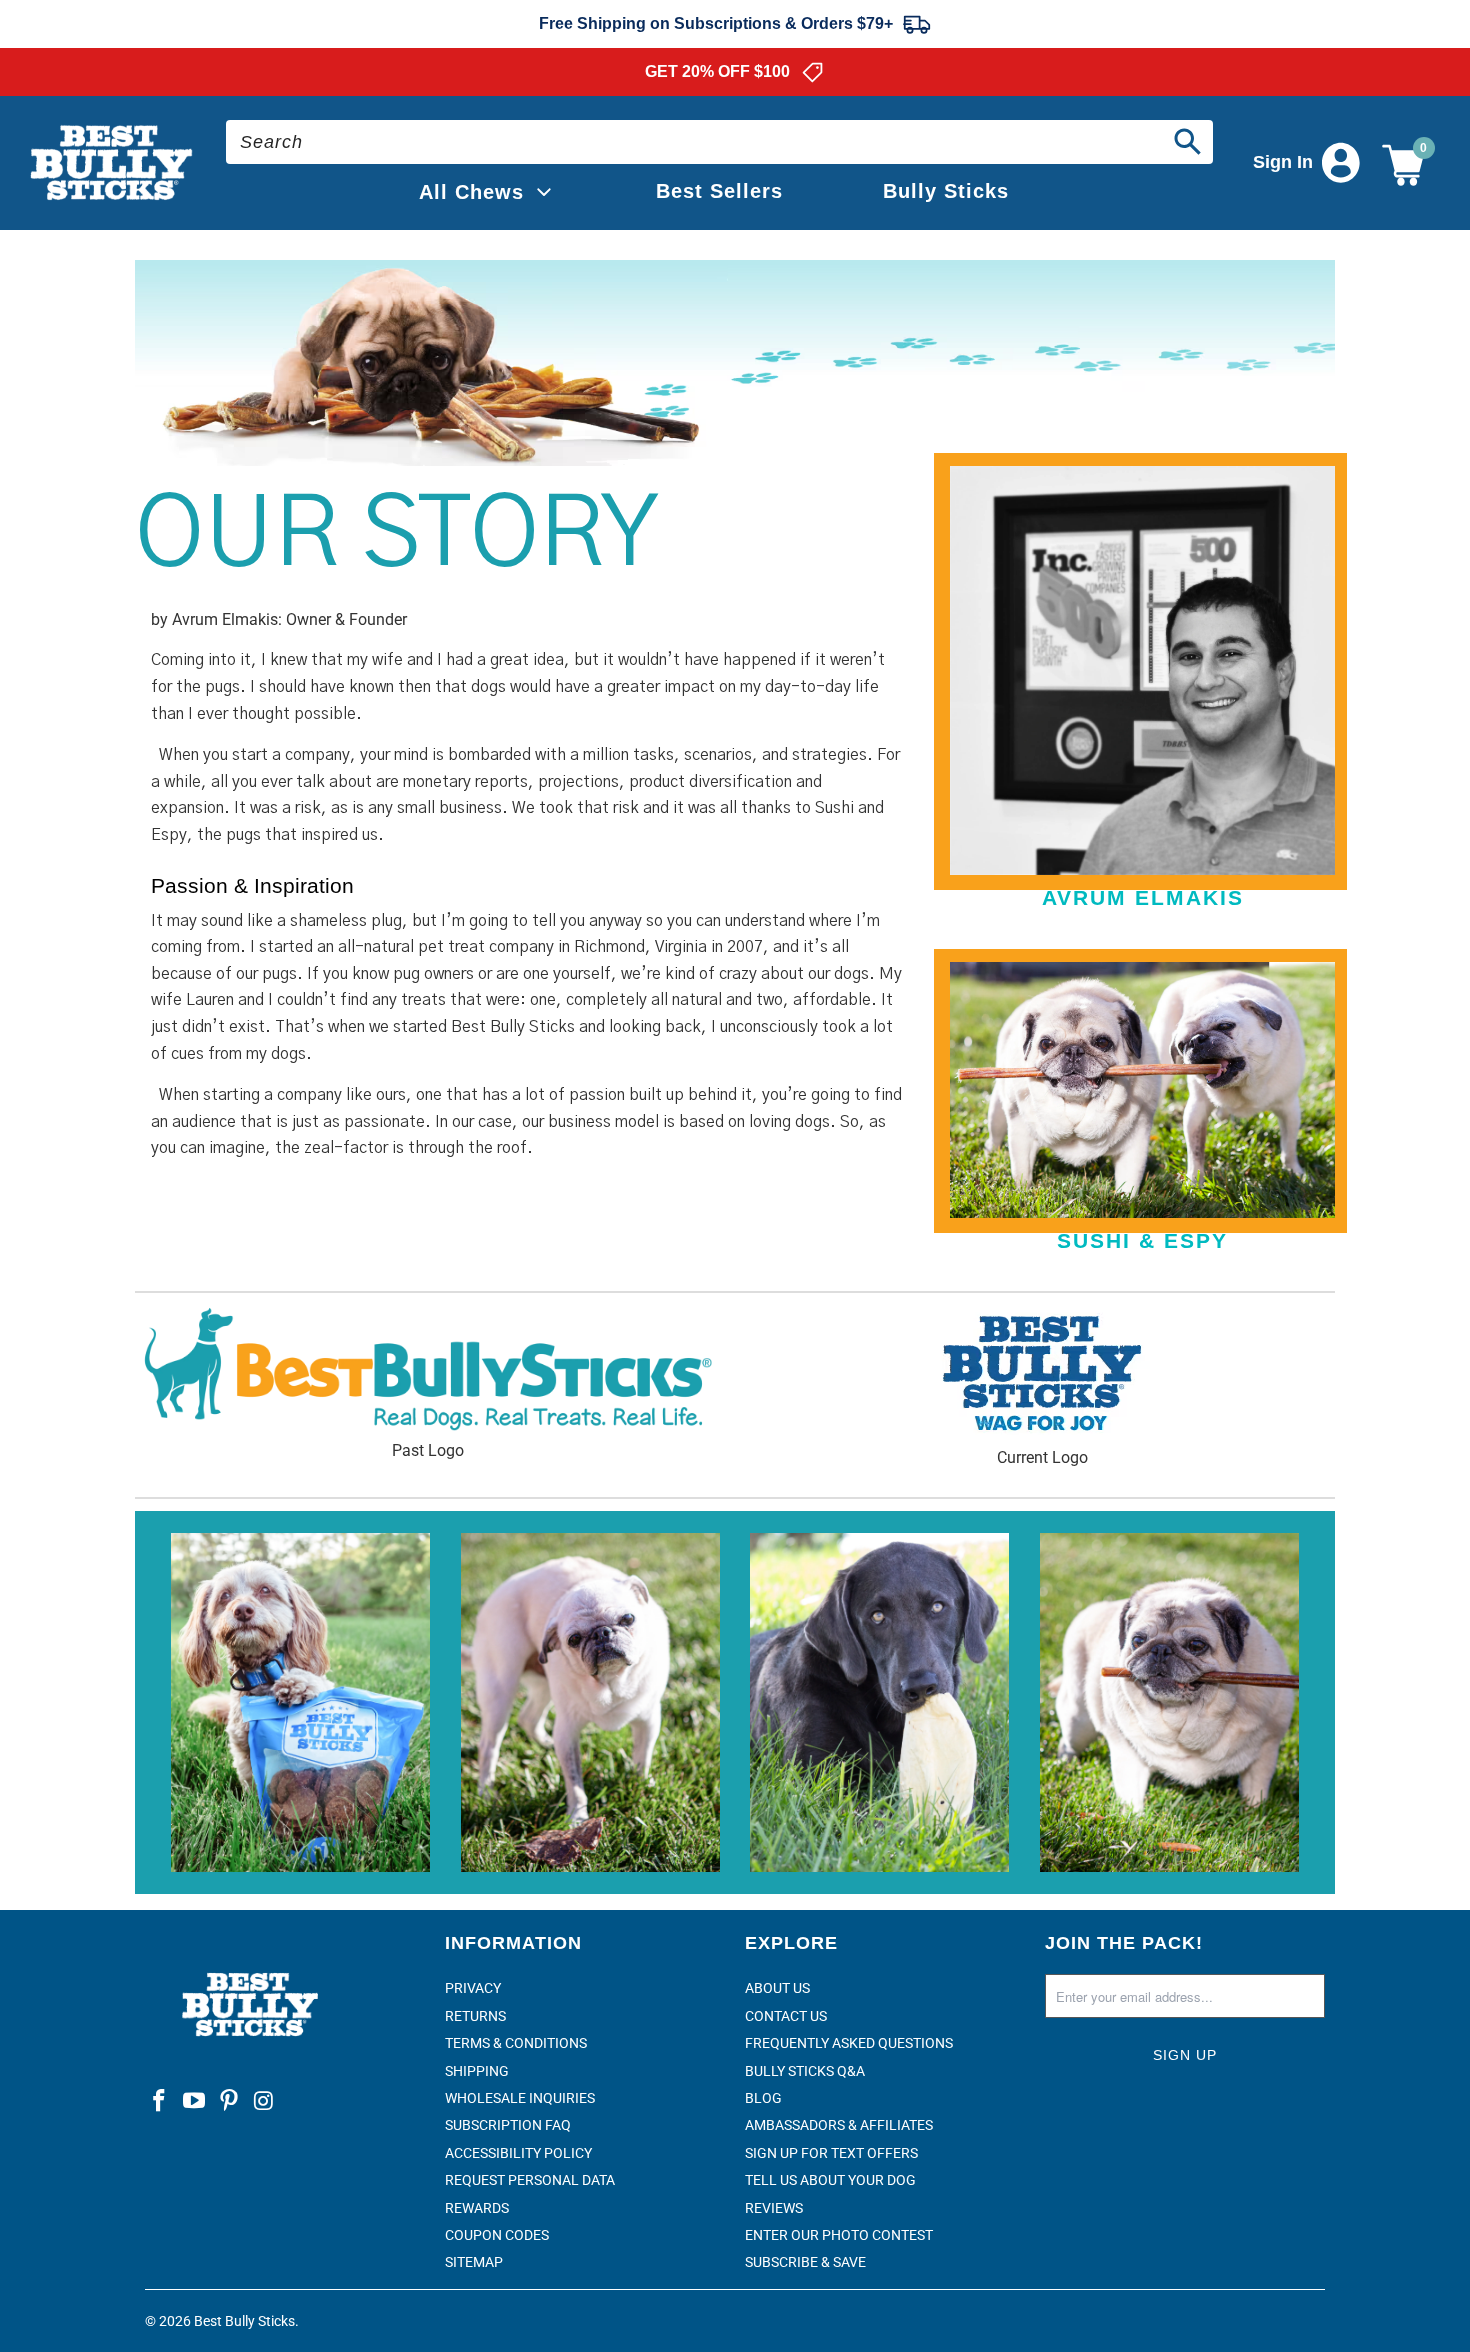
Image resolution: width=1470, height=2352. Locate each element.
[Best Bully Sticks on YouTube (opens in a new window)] (195, 2102)
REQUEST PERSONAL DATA (530, 2180)
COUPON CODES (497, 2235)
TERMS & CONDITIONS (516, 2043)
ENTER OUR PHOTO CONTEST (839, 2235)
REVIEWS (774, 2208)
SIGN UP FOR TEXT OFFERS (831, 2153)
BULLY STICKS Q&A (805, 2071)
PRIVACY (473, 1988)
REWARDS (477, 2208)
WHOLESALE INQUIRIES (520, 2098)
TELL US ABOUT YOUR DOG (830, 2180)
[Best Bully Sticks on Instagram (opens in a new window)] (264, 2102)
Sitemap (474, 2262)
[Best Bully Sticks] (113, 163)
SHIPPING (477, 2071)
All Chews (471, 192)
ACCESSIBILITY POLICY (518, 2153)
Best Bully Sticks (244, 2321)
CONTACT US (786, 2016)
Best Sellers (719, 191)
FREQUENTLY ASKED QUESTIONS (849, 2043)
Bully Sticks (946, 191)
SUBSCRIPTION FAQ (508, 2125)
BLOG (763, 2098)
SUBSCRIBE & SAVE (805, 2262)
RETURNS (475, 2016)
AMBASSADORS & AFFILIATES (839, 2125)
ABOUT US (777, 1988)
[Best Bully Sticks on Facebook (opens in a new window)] (160, 2102)
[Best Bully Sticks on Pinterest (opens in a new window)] (229, 2102)
